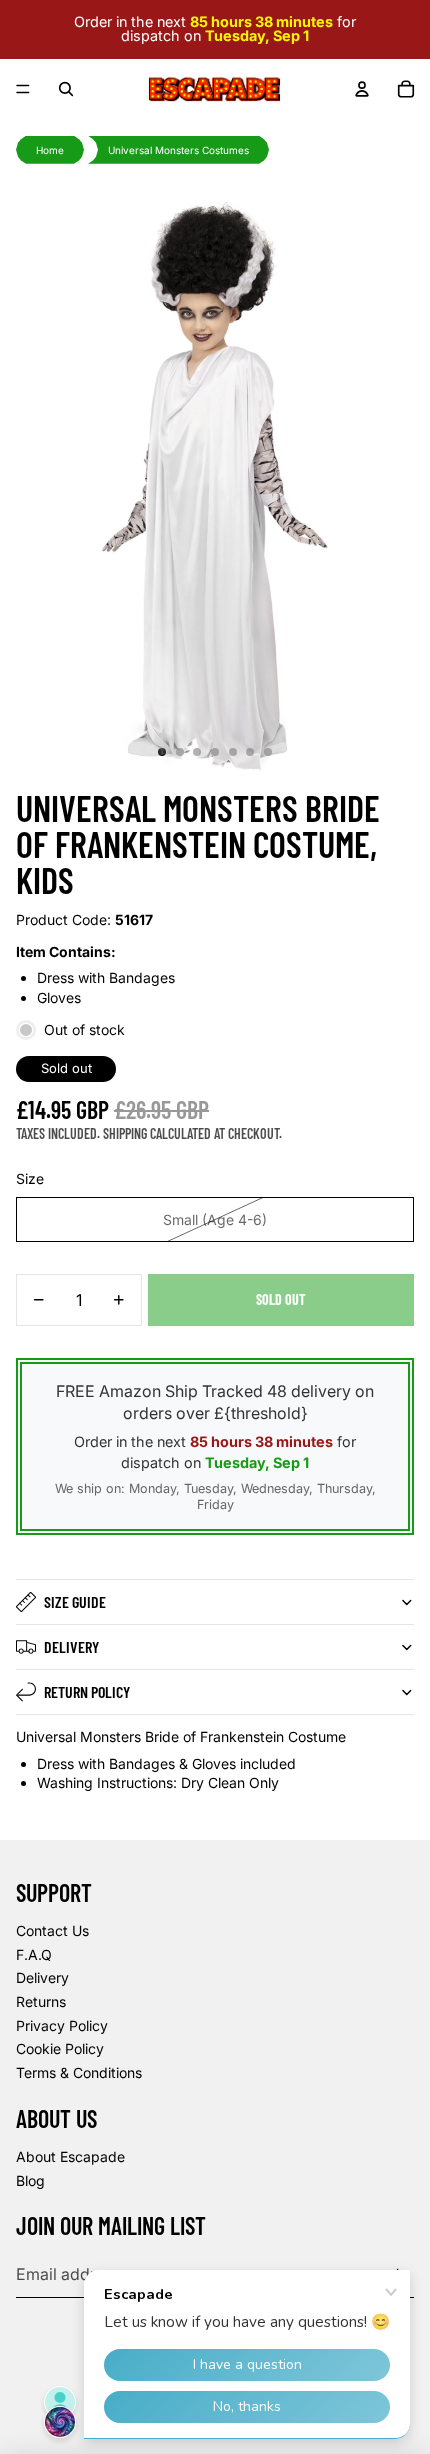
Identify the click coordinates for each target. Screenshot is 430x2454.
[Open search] (66, 89)
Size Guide (75, 1601)
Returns (41, 2001)
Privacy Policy (62, 2025)
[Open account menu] (362, 89)
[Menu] (23, 89)
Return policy (87, 1691)
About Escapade (70, 2156)
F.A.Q (34, 1954)
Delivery (71, 1646)
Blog (30, 2180)
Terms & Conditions (79, 2072)
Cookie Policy (60, 2048)
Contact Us (52, 1930)
